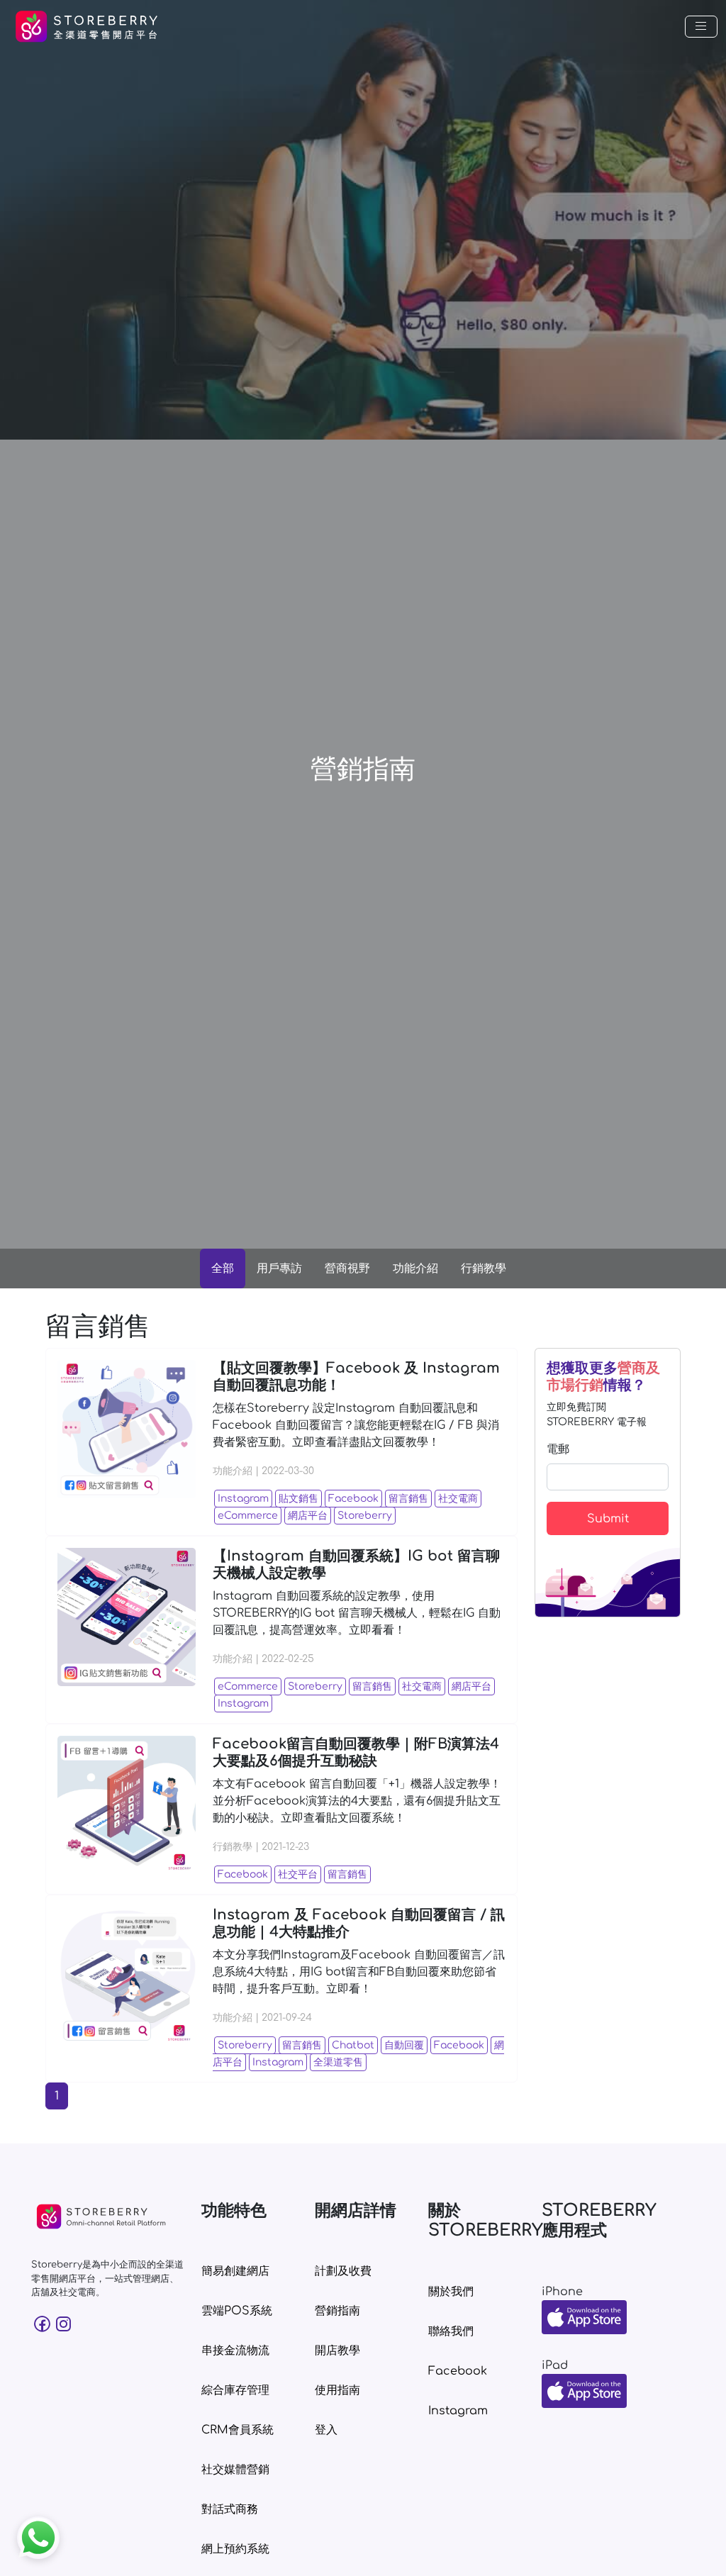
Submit (608, 1519)
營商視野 (347, 1269)
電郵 (558, 1449)
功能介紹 (415, 1269)
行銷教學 (484, 1269)
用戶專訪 (279, 1269)
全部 (223, 1269)
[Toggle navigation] (701, 27)
